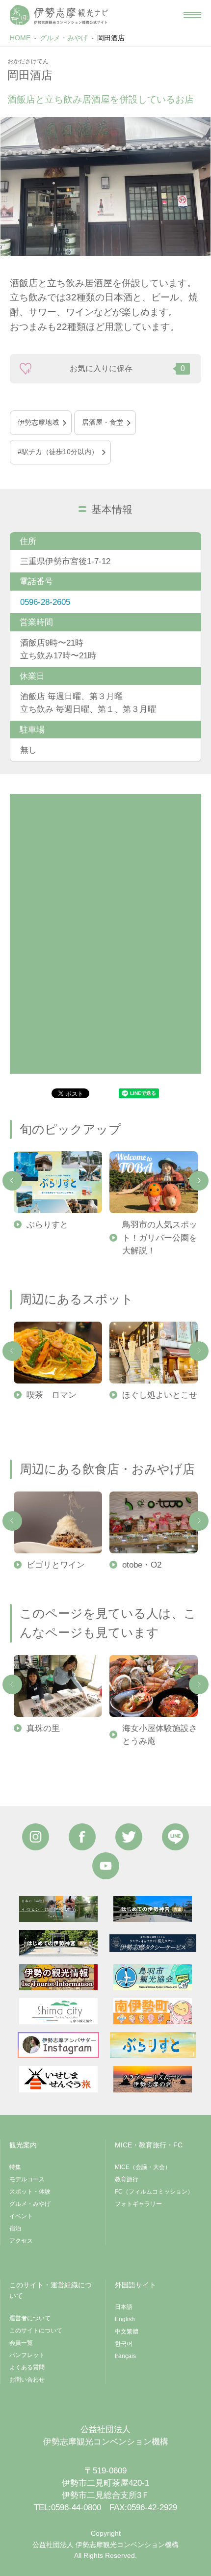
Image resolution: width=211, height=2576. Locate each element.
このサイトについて (36, 2331)
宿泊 (15, 2228)
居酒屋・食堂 (103, 422)
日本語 (124, 2307)
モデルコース (27, 2179)
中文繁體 (127, 2332)
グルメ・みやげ (64, 38)
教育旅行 (127, 2179)
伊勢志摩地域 (38, 422)
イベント (21, 2216)
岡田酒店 (111, 38)
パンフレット (27, 2355)
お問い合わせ (27, 2380)
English (125, 2319)
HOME (20, 38)
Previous (12, 1181)
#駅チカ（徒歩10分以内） (58, 452)
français (125, 2356)
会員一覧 (21, 2343)
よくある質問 (27, 2367)
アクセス (21, 2241)
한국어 (124, 2344)
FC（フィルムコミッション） (154, 2192)
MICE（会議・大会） (143, 2167)
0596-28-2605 (45, 602)
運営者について (30, 2318)
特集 (15, 2167)
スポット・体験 (30, 2192)
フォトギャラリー (138, 2204)
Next (199, 1181)
